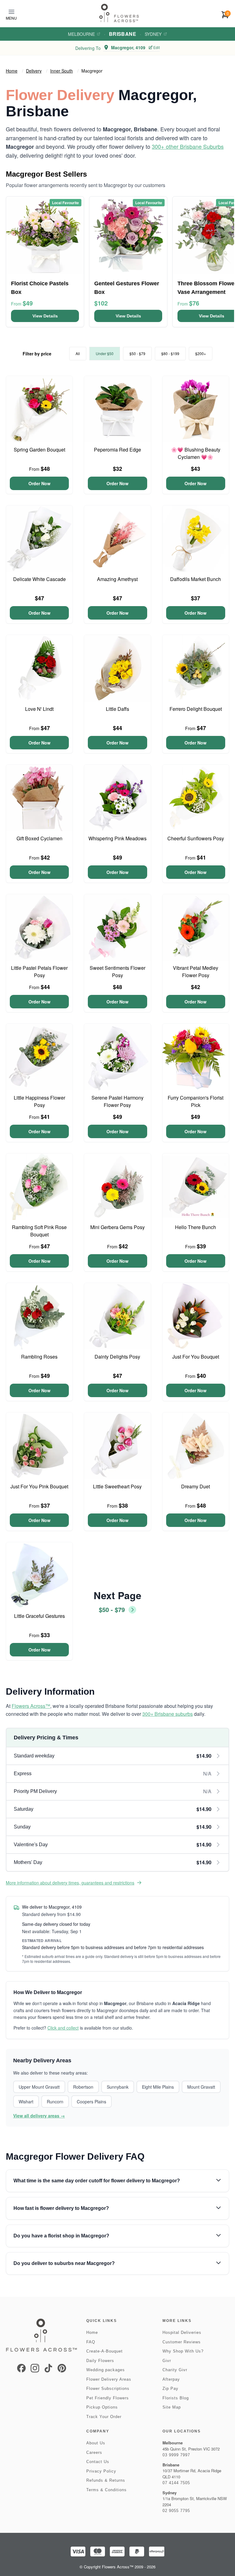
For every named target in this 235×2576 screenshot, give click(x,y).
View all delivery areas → (39, 2116)
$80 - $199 (170, 353)
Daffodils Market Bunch (196, 579)
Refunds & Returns (106, 2480)
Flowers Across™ (31, 1706)
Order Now (39, 483)
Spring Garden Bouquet (39, 450)
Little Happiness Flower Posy (39, 1101)
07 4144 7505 (176, 2483)
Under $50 (105, 353)
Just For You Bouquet (196, 1357)
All (78, 353)
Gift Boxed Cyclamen (39, 838)
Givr (167, 2361)
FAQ (91, 2342)
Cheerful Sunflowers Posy (196, 838)
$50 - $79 (137, 353)
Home (12, 71)
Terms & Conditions (106, 2490)
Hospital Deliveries (182, 2332)
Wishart (26, 2102)
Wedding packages (106, 2370)
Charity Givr (175, 2370)
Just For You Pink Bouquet (39, 1486)
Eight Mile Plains (158, 2087)
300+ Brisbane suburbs (168, 1714)
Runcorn (55, 2102)
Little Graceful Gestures (39, 1616)
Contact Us (98, 2462)
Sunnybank (118, 2087)
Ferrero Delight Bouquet (196, 709)
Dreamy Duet (196, 1486)
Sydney (153, 34)
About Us (96, 2443)
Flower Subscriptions (108, 2389)
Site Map (172, 2407)
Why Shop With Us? (183, 2351)
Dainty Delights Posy (117, 1357)
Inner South (62, 71)
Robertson (83, 2087)
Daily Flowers (100, 2361)
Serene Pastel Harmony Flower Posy (117, 1101)
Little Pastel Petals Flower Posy (39, 971)
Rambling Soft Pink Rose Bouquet (39, 1231)
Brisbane (123, 34)
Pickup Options (102, 2407)
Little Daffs (117, 709)
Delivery (34, 71)
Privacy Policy (101, 2471)
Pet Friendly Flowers (108, 2398)
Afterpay (171, 2379)
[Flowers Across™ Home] (119, 13)
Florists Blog (176, 2398)
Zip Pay (170, 2389)
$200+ (201, 353)
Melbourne (81, 34)
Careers (94, 2452)
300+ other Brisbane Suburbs (188, 146)
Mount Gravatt (201, 2087)
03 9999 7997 (176, 2455)
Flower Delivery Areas (109, 2379)
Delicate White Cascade (39, 579)
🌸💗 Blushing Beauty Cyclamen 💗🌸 (196, 453)
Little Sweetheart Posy (117, 1486)
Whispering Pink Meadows (117, 838)
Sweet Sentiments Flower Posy (117, 971)
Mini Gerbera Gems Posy (117, 1227)
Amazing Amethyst (117, 579)
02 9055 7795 (176, 2511)
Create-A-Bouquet (104, 2351)
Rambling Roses (39, 1357)
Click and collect (63, 2028)
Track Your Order (104, 2417)
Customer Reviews (182, 2342)
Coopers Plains (91, 2102)
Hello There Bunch (196, 1227)
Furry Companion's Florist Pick (196, 1101)
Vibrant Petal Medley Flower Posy (196, 971)
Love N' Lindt (39, 709)
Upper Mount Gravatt (39, 2087)
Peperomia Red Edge (117, 450)
